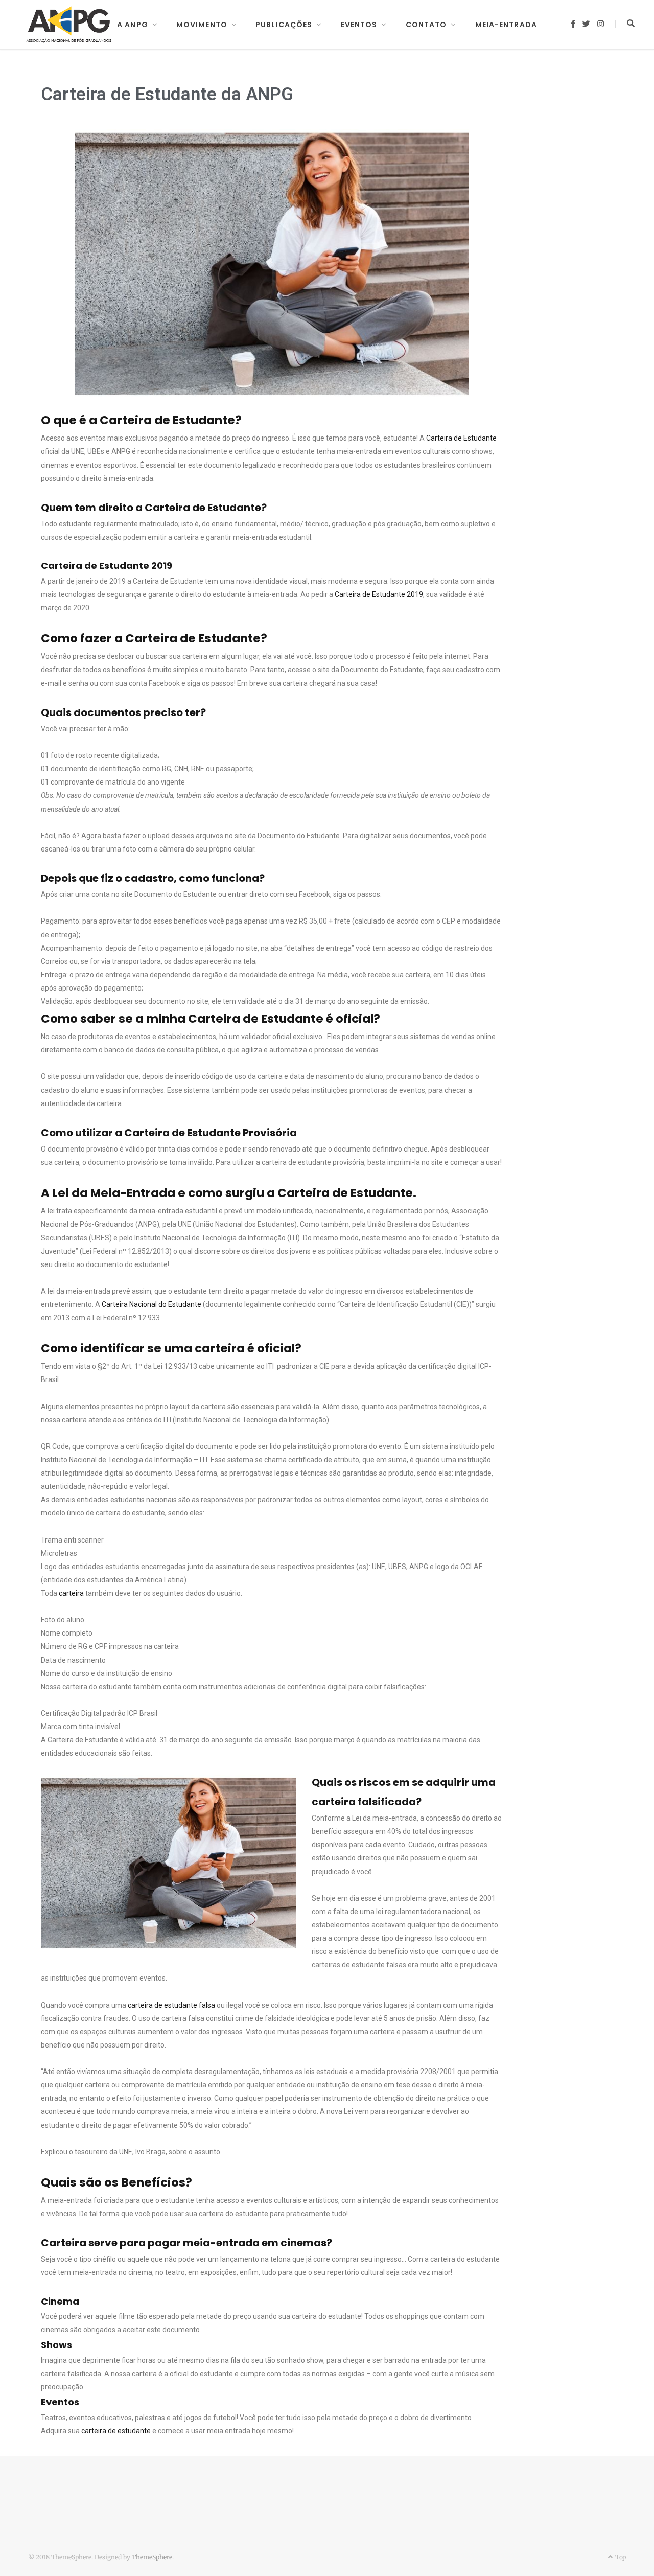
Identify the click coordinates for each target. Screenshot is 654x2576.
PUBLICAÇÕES (284, 25)
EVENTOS (359, 25)
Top (620, 2557)
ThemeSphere (152, 2557)
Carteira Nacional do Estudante (151, 1304)
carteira (71, 1593)
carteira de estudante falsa (171, 2005)
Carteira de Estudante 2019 (379, 594)
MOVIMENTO (202, 25)
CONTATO (426, 25)
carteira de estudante (117, 2431)
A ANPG (133, 25)
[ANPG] (69, 25)
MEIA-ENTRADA (506, 25)
